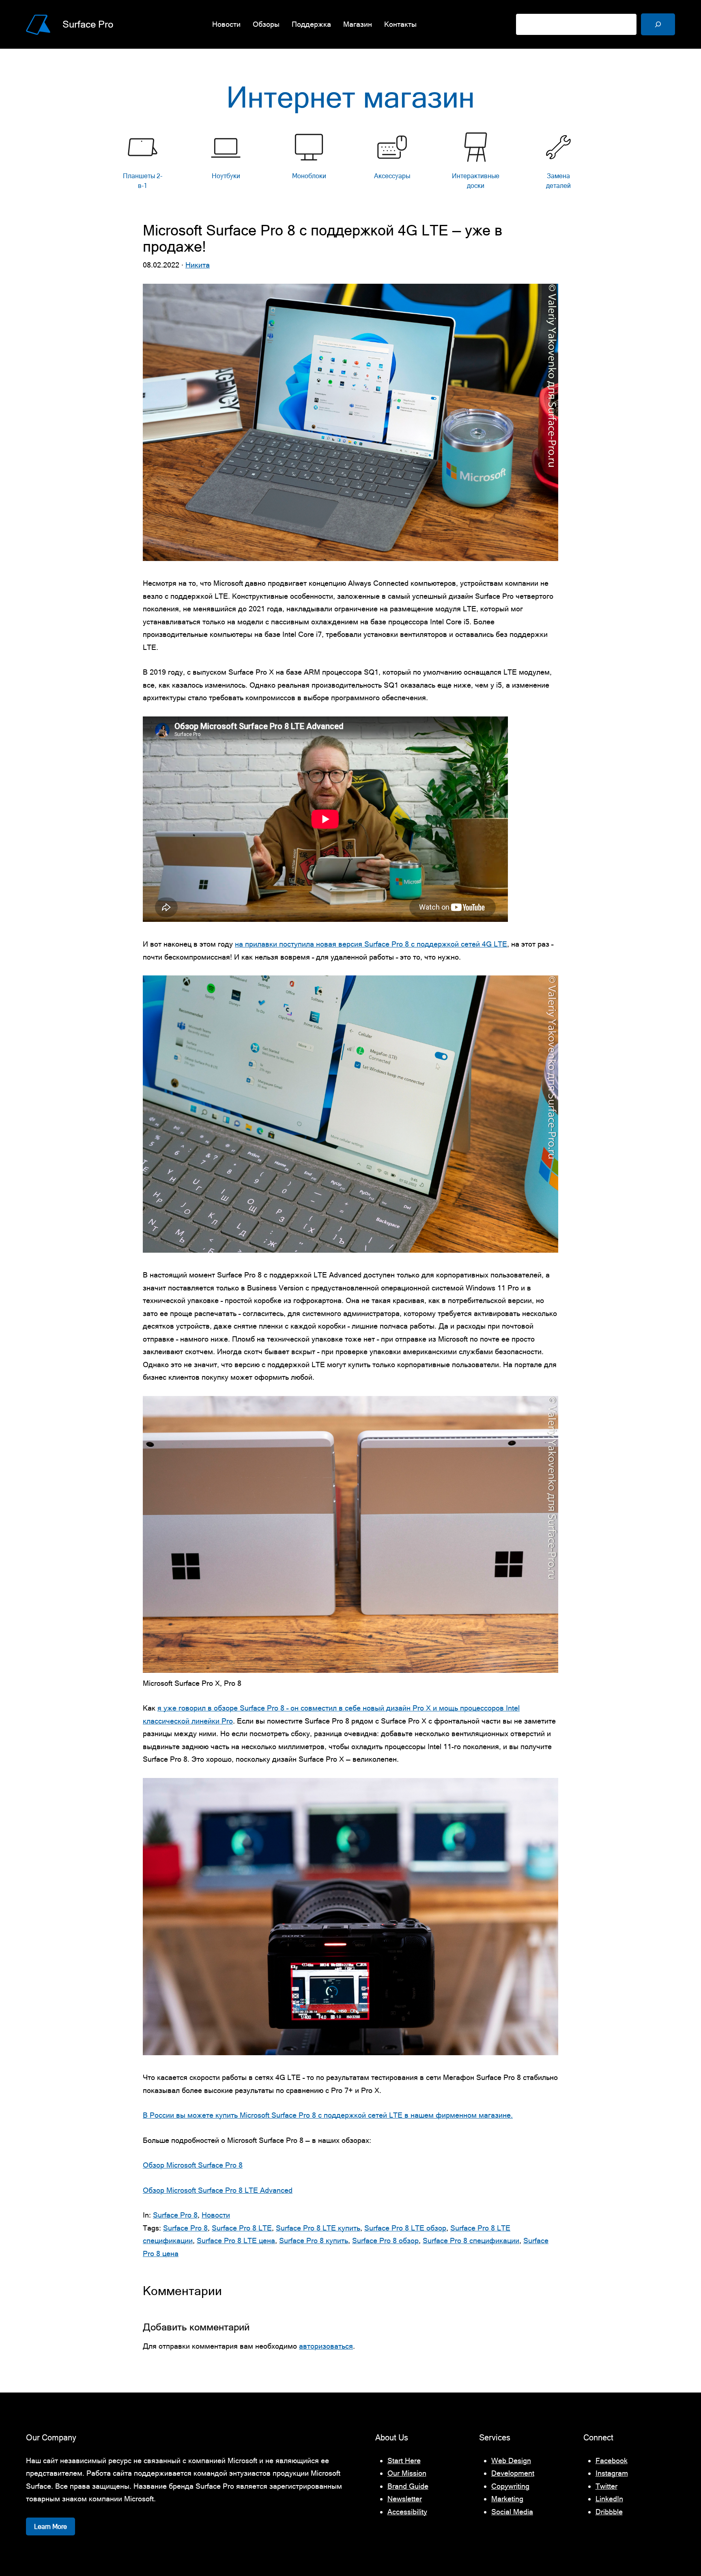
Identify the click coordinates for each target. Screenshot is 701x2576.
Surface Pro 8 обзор (385, 2241)
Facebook (612, 2461)
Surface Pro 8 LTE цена (236, 2241)
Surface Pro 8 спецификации (471, 2241)
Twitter (606, 2486)
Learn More (51, 2526)
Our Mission (407, 2473)
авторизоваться (326, 2346)
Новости (216, 2215)
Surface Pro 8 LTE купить (318, 2228)
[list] (350, 163)
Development (513, 2473)
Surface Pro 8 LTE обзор (405, 2228)
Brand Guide (408, 2486)
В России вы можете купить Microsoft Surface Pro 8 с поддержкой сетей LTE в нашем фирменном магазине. (328, 2115)
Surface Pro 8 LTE (242, 2228)
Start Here (404, 2461)
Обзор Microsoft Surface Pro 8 (193, 2165)
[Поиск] (658, 24)
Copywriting (510, 2486)
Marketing (507, 2499)
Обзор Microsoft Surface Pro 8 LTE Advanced (218, 2190)
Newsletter (405, 2499)
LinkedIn (609, 2499)
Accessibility (407, 2512)
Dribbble (609, 2512)
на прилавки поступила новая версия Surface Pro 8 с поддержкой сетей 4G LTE (371, 944)
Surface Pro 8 (175, 2215)
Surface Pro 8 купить (314, 2241)
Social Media (512, 2512)
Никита (198, 265)
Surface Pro (88, 24)
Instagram (612, 2473)
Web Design (511, 2461)
